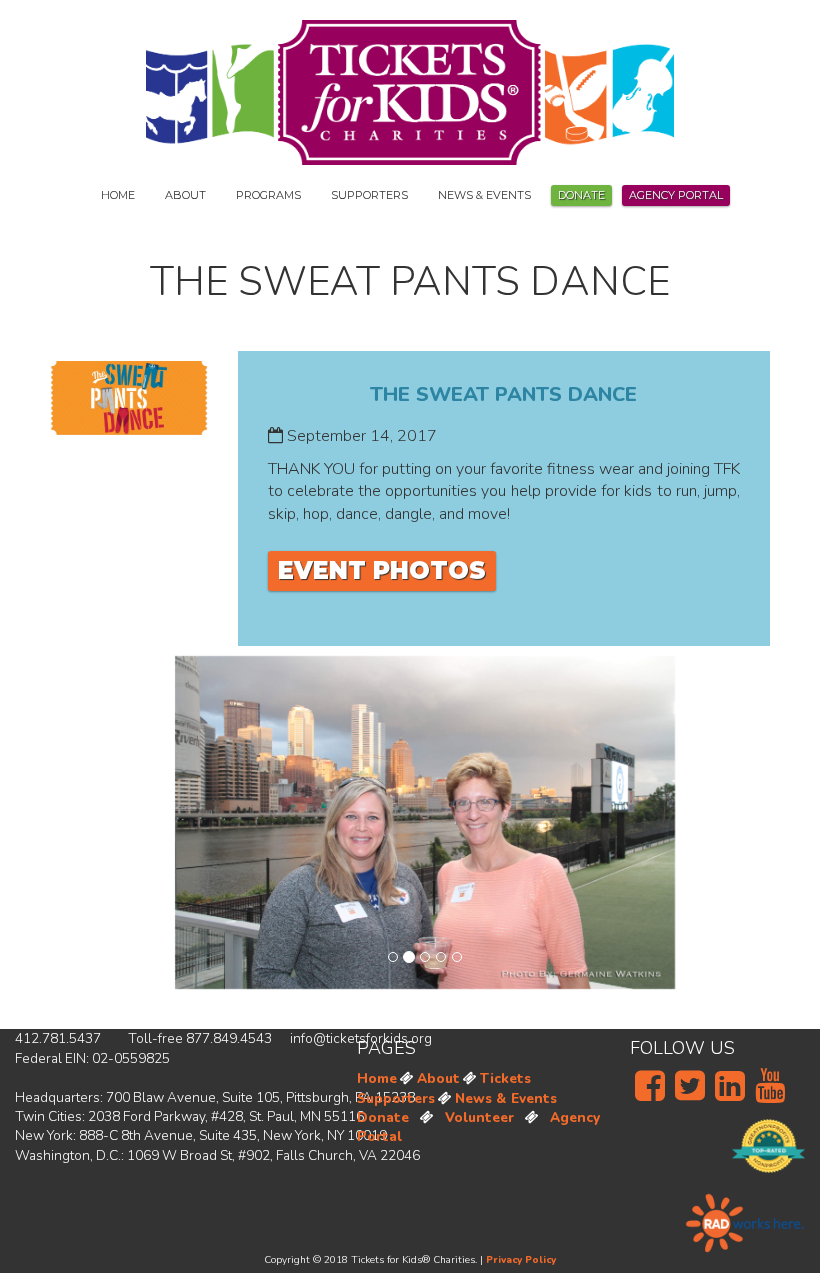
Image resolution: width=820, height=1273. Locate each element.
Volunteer (479, 1117)
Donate (581, 195)
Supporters (396, 1098)
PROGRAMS (268, 195)
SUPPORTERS (369, 195)
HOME (118, 195)
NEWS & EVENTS (484, 195)
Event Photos (382, 570)
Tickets (505, 1078)
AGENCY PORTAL (676, 195)
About (438, 1078)
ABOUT (185, 195)
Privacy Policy (521, 1260)
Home (377, 1078)
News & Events (506, 1098)
